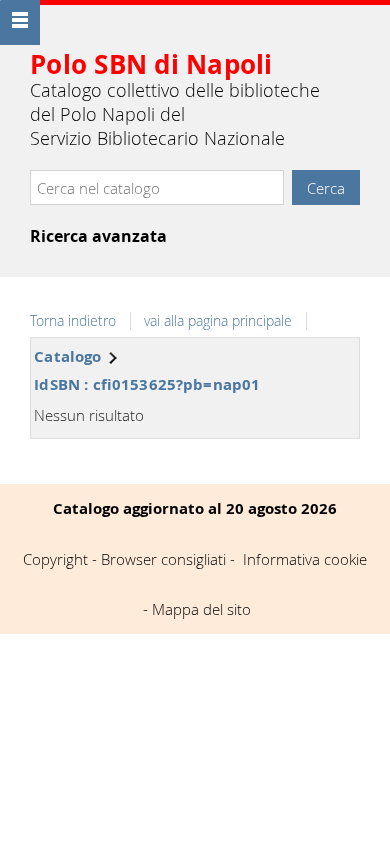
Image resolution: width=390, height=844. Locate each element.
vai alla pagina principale (218, 321)
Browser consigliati (163, 559)
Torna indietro (73, 321)
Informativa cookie (305, 559)
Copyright (55, 559)
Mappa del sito (201, 609)
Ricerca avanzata (98, 236)
